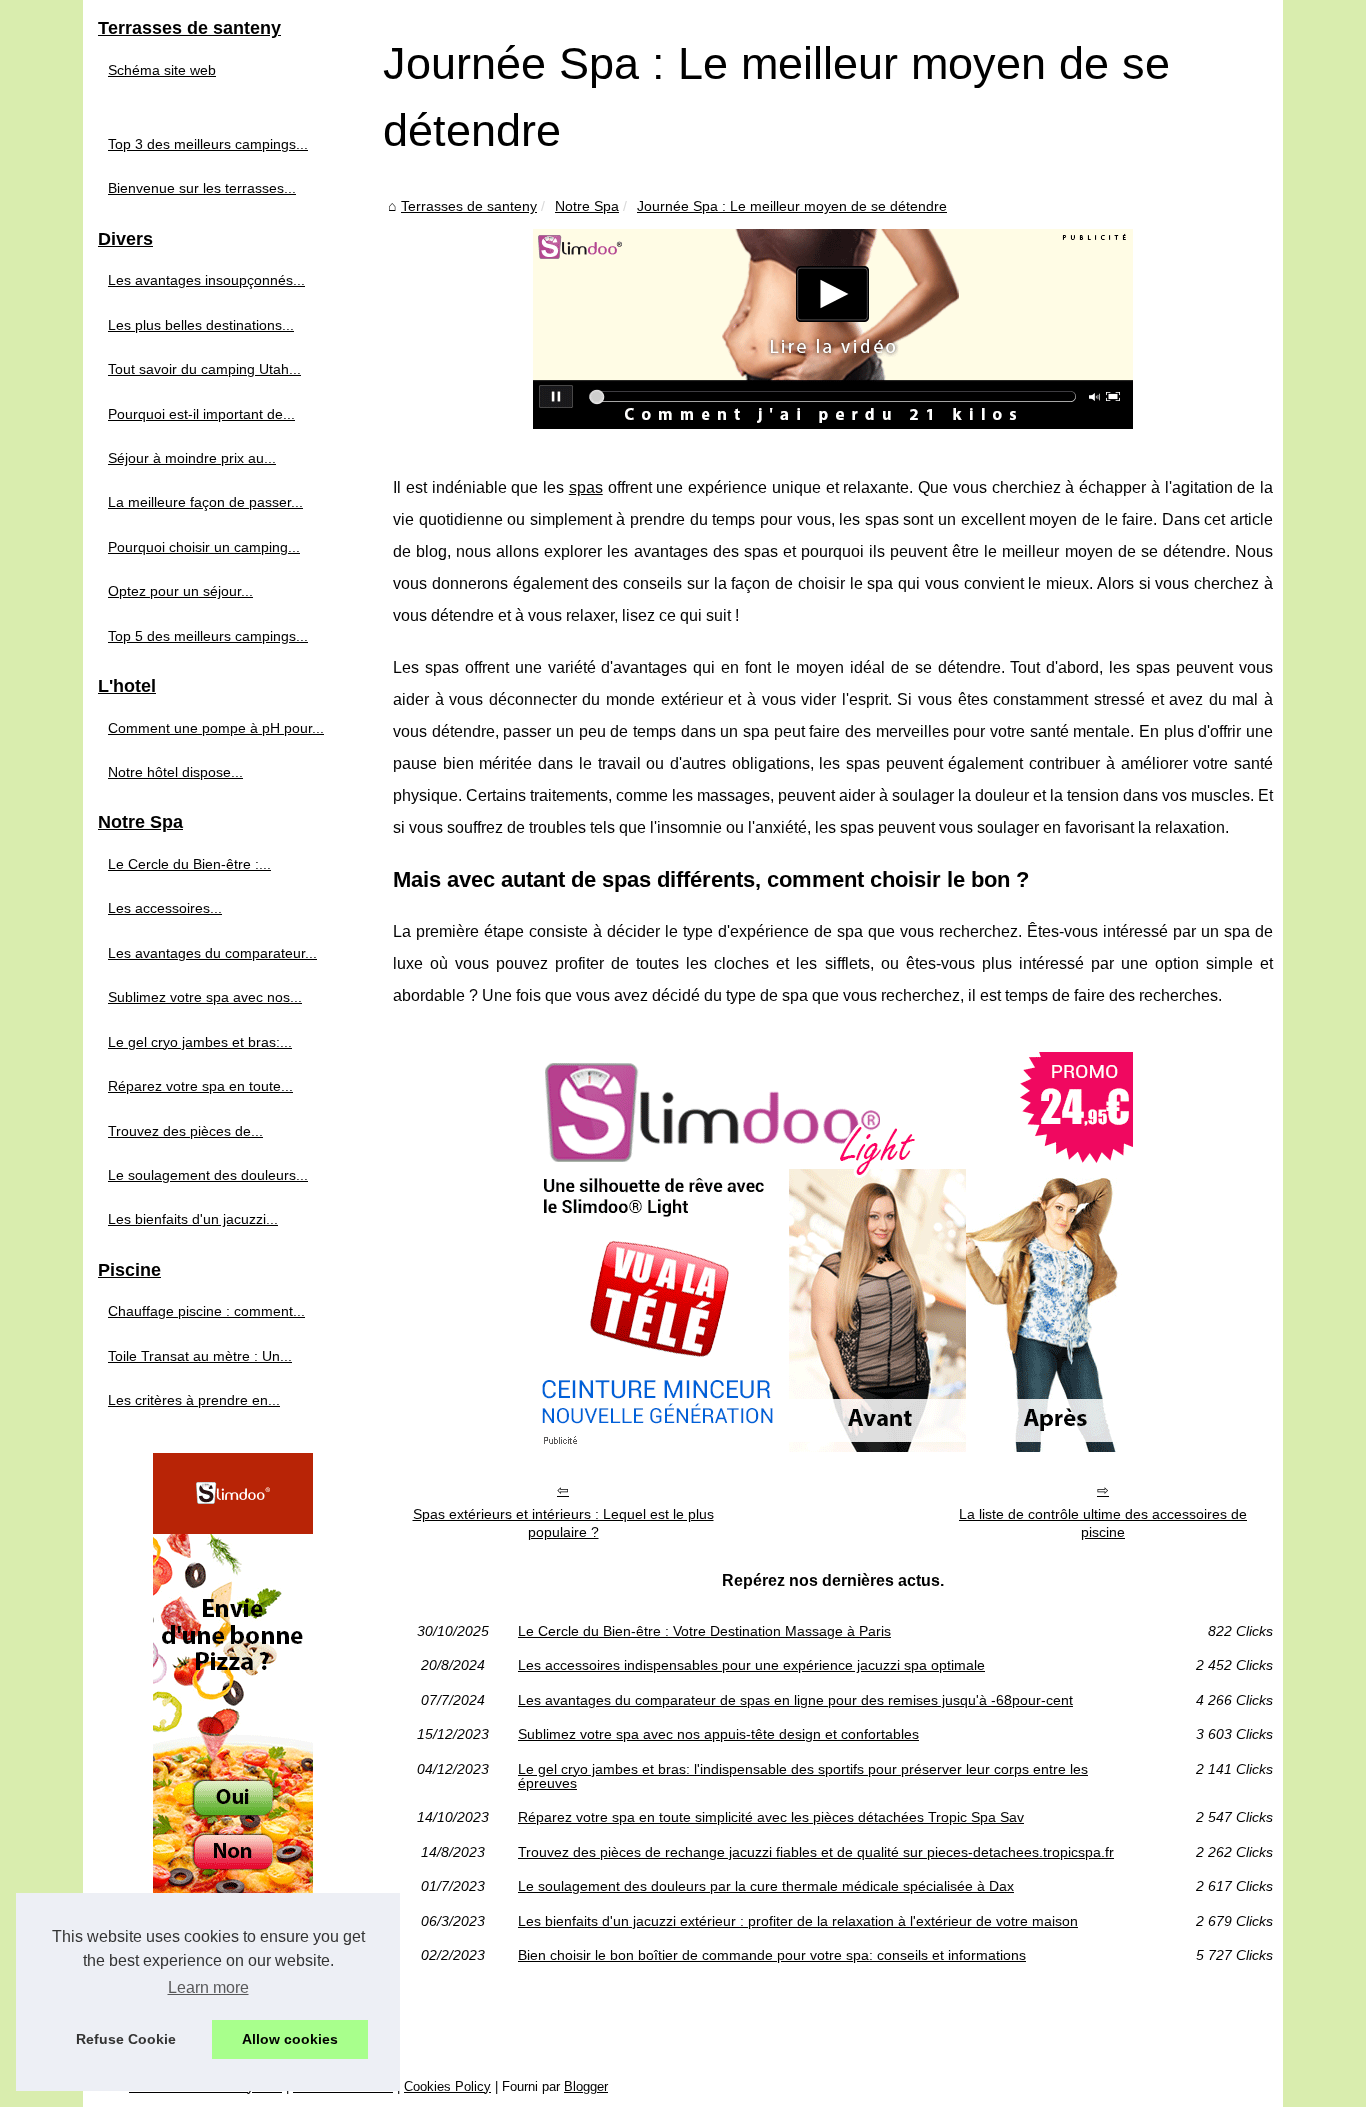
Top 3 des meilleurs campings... (208, 144)
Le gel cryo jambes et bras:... (200, 1042)
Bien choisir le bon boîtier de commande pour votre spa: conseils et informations (772, 1955)
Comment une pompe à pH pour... (216, 728)
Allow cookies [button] (290, 2039)
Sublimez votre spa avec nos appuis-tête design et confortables (718, 1734)
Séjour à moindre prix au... (192, 458)
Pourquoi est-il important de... (201, 414)
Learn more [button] (208, 1987)
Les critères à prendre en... (194, 1400)
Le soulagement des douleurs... (208, 1175)
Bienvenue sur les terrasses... (202, 188)
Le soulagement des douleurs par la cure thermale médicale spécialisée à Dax (766, 1886)
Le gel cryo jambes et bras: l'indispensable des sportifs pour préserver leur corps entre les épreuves (803, 1776)
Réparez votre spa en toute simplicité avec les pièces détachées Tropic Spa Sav (771, 1817)
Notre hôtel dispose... (175, 772)
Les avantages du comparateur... (212, 953)
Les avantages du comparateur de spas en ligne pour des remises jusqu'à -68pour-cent (795, 1700)
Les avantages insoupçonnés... (206, 280)
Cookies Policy (447, 2086)
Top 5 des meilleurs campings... (208, 636)
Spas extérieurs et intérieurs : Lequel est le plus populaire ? (563, 1523)
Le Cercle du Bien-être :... (189, 864)
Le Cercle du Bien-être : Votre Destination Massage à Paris (704, 1631)
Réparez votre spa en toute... (200, 1086)
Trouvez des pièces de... (185, 1131)
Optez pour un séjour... (180, 591)
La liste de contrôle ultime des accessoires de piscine (1103, 1523)
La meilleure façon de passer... (205, 502)
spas (586, 487)
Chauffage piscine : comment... (206, 1311)
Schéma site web (162, 70)
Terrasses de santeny (469, 206)
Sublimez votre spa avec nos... (205, 997)
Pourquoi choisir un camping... (204, 547)
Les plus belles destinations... (201, 325)
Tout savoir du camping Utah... (204, 369)
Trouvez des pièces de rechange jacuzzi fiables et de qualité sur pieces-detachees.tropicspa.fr (816, 1852)
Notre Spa (587, 206)
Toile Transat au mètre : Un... (200, 1356)
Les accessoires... (165, 908)
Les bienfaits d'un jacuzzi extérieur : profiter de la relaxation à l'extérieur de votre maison (798, 1921)
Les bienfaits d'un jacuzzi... (193, 1219)
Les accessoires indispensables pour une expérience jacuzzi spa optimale (751, 1665)
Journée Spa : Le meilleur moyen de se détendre (792, 206)
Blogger (586, 2086)
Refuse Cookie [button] (126, 2039)
